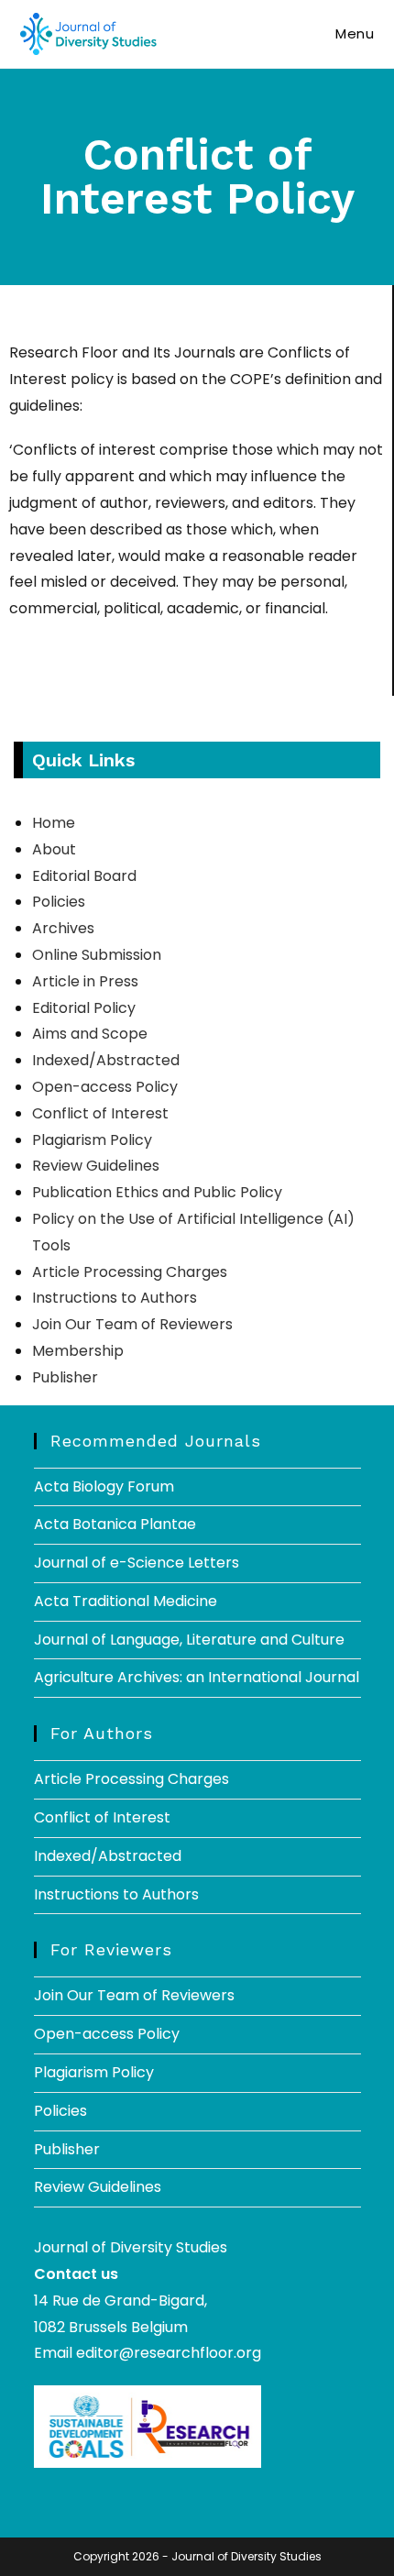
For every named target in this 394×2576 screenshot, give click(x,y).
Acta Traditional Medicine (126, 1601)
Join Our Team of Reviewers (132, 1324)
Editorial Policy (84, 1008)
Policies (59, 902)
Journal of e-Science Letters (137, 1563)
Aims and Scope (90, 1034)
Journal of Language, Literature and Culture (189, 1640)
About (54, 849)
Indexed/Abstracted (106, 1060)
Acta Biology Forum (104, 1486)
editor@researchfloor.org (169, 2353)
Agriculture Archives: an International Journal (197, 1677)
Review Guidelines (96, 1166)
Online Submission (97, 955)
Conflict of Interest (100, 1113)
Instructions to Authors (115, 1298)
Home (54, 823)
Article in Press (85, 981)
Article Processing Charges (130, 1272)
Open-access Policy (105, 1087)
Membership (78, 1351)
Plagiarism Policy (92, 1140)
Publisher (65, 1377)
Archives (63, 928)
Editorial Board (84, 876)
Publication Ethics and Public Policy (157, 1192)
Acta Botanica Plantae (115, 1524)
